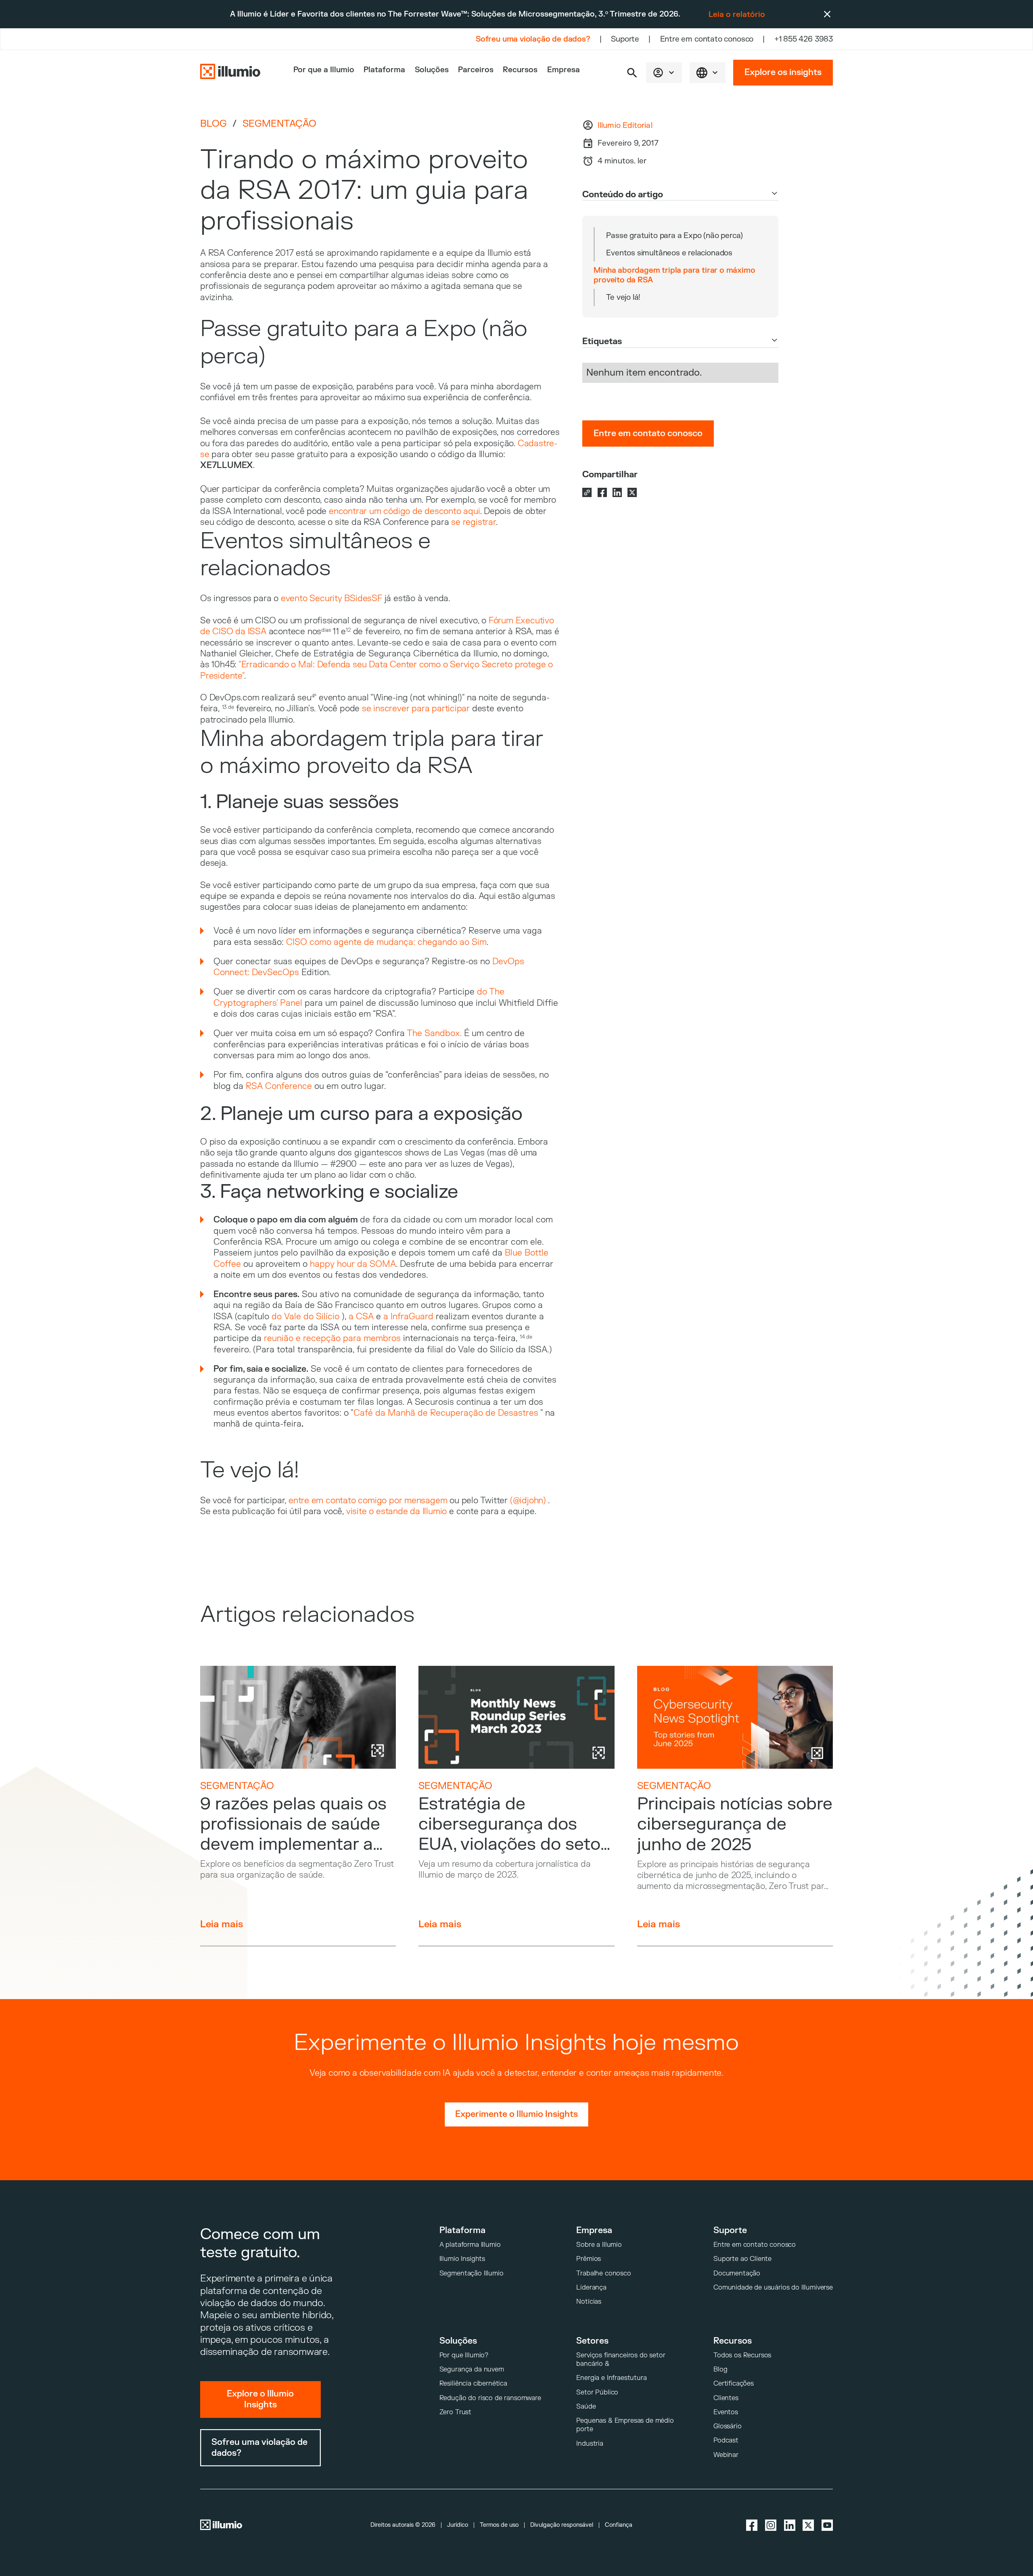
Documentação (737, 2273)
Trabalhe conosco (603, 2273)
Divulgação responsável (562, 2525)
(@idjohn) (528, 1501)
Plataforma (384, 70)
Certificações (734, 2383)
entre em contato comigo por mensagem (368, 1501)
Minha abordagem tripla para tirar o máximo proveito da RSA (674, 275)
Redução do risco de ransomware (490, 2398)
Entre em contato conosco (707, 39)
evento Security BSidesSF (331, 599)
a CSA (361, 1317)
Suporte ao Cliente (742, 2259)
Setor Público (597, 2392)
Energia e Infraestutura (611, 2378)
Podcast (726, 2440)
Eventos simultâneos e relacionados (670, 253)
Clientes (726, 2398)
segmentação (279, 124)
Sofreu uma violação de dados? (533, 39)
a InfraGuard (407, 1317)
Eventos (726, 2412)
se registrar (473, 522)
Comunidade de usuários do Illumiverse (773, 2287)
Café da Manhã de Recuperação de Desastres (446, 1413)
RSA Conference (279, 1086)
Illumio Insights (462, 2259)
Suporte (625, 39)
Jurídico (458, 2525)
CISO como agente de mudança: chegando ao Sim (386, 942)
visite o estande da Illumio (396, 1512)
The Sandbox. (434, 1033)
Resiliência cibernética (473, 2383)
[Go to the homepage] (230, 72)
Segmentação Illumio (472, 2273)
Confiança (619, 2525)
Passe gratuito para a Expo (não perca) (674, 236)
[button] (632, 73)
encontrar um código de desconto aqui (404, 511)
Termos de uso (499, 2525)
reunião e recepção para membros (332, 1338)
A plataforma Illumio (470, 2245)
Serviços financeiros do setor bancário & (621, 2359)
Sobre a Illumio (599, 2245)
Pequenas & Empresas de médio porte (625, 2425)
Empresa (564, 70)
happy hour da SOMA (353, 1264)
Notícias (589, 2301)
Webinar (726, 2455)
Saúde (586, 2406)
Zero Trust (455, 2412)
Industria (590, 2443)
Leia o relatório (737, 15)
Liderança (591, 2287)
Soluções (432, 70)
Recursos (520, 70)
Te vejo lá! (623, 297)
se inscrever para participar (416, 709)
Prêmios (589, 2259)
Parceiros (476, 70)
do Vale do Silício (307, 1317)
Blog (213, 124)
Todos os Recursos (742, 2355)
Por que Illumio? (464, 2355)
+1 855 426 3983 (804, 39)
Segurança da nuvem (472, 2369)
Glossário (728, 2426)
